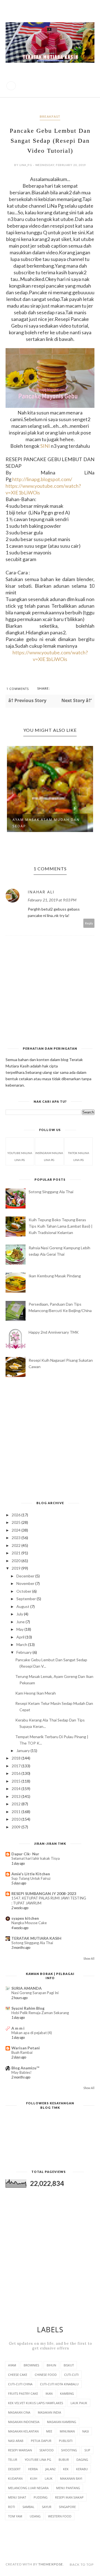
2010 (17, 1819)
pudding (41, 2497)
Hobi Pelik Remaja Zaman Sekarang (40, 2013)
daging (82, 2460)
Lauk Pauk (79, 2403)
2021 (17, 1553)
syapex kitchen (25, 1918)
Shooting (69, 2450)
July (20, 1614)
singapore (67, 2507)
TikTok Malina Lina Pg (79, 1156)
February (24, 1652)
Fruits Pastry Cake (23, 2393)
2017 (17, 1766)
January (23, 1751)
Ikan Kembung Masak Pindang (55, 1276)
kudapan (15, 2478)
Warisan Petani (26, 2048)
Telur (13, 2460)
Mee (49, 2431)
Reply (89, 923)
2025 (17, 1522)
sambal (28, 2507)
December (26, 1576)
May (20, 1629)
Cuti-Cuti (71, 2375)
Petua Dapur (41, 2441)
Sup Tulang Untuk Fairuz (31, 1878)
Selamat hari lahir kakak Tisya (36, 1858)
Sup (87, 2450)
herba (33, 2469)
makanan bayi (71, 2478)
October (24, 1591)
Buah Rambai (22, 2052)
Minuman (67, 2431)
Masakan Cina (19, 2412)
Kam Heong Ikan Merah (36, 1693)
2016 (17, 1773)
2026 (17, 1515)
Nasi (86, 2431)
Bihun (51, 2365)
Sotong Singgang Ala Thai (51, 1192)
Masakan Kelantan (23, 2431)
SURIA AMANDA (27, 1988)
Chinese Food (46, 2375)
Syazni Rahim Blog (28, 2008)
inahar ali (41, 892)
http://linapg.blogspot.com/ (42, 479)
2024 (17, 1530)
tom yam (15, 2516)
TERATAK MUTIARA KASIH (36, 1938)
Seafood (47, 2450)
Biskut (69, 2365)
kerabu (82, 2469)
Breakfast (50, 116)
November (26, 1583)
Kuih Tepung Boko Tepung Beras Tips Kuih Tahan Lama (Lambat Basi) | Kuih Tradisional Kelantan (61, 1226)
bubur (64, 2460)
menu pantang (68, 2488)
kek (66, 2469)
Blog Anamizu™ (25, 2068)
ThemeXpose (51, 2564)
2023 (17, 1538)
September (27, 1599)
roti (12, 2507)
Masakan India (49, 2412)
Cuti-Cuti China (20, 2384)
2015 (17, 1781)
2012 (17, 1804)
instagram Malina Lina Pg (49, 1156)
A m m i (18, 2028)
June (21, 1622)
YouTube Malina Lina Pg (20, 1156)
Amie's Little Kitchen (31, 1874)
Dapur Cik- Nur (25, 1854)
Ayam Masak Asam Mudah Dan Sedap (46, 823)
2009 (17, 1827)
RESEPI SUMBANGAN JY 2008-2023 (44, 1893)
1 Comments (18, 689)
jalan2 (50, 2469)
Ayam (12, 2365)
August (23, 1606)
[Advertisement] (50, 1440)
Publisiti (66, 2441)
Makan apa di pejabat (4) (32, 2033)
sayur (47, 2507)
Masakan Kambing (62, 2422)
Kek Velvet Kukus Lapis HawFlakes (36, 2403)
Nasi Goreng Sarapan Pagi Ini (35, 1993)
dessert (14, 2469)
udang (35, 2516)
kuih (34, 2478)
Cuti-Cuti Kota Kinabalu (59, 2384)
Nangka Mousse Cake (29, 1923)
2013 (17, 1796)
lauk (49, 2478)
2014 (17, 1789)
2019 (17, 1568)
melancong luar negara (28, 2488)
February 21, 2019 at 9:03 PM (52, 900)
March (22, 1644)
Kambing (67, 2393)
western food (60, 2516)
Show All (89, 1959)
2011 (17, 1812)
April (21, 1637)
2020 (17, 1561)
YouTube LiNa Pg (38, 2460)
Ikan (49, 2393)
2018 (17, 1758)
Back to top (82, 2564)
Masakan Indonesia (24, 2422)
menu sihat (17, 2497)
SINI (45, 446)
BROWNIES (31, 2365)
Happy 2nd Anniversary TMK (54, 1332)
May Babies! (22, 2072)
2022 (17, 1545)
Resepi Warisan (20, 2450)
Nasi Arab (16, 2441)
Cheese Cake (18, 2375)
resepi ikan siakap (69, 2497)
